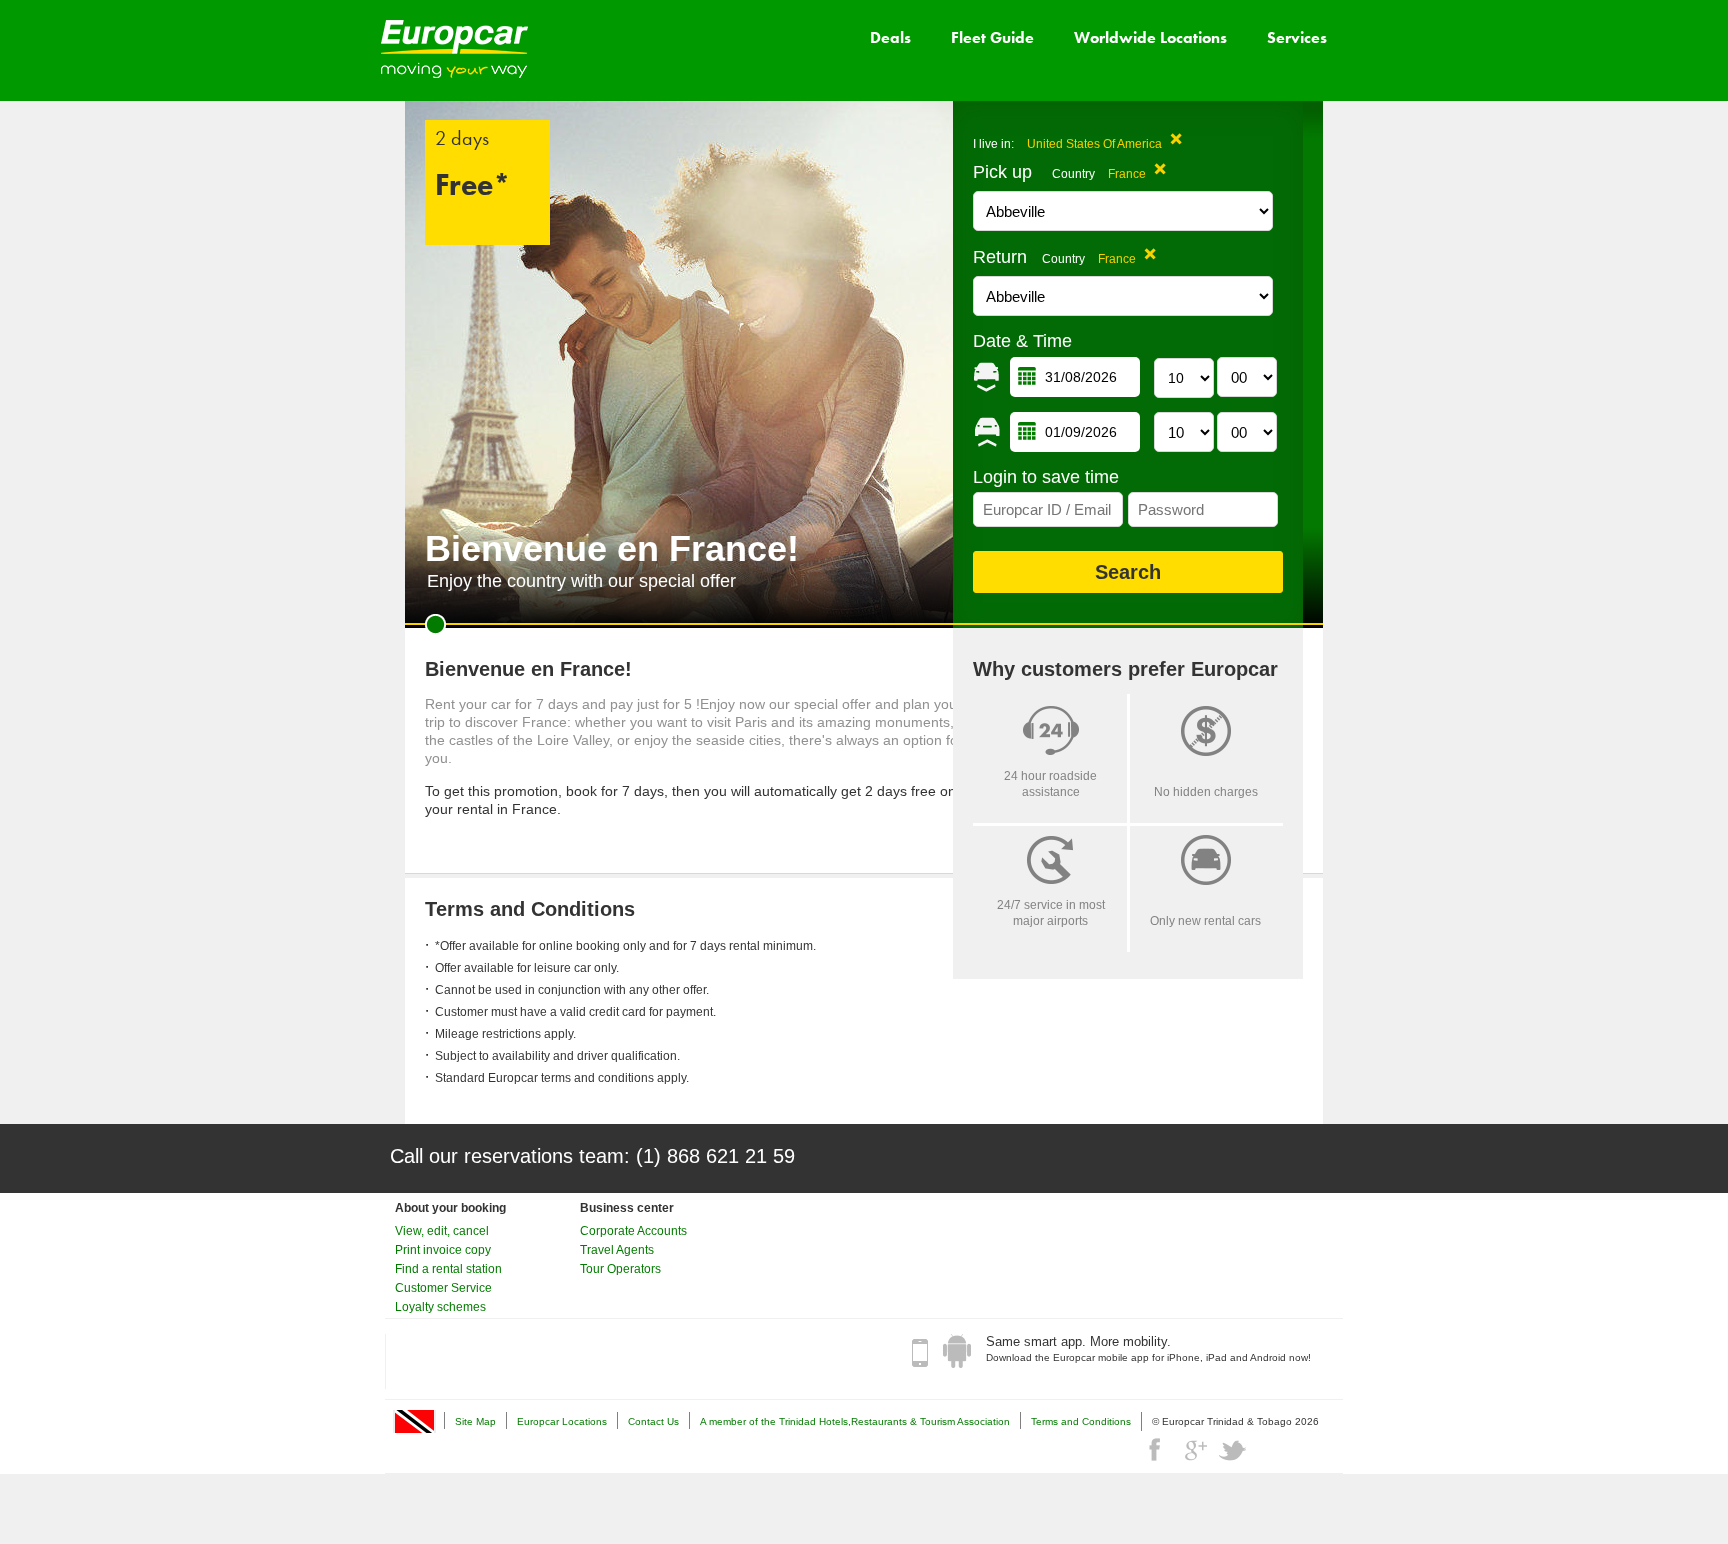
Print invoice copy (443, 1250)
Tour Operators (620, 1269)
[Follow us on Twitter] (1233, 1450)
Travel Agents (617, 1250)
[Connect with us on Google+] (1195, 1450)
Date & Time (1022, 341)
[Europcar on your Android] (957, 1352)
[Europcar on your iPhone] (920, 1352)
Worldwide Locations (1150, 37)
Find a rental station (448, 1269)
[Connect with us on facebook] (1157, 1450)
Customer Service (443, 1288)
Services (1297, 37)
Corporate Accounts (633, 1231)
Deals (890, 37)
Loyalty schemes (440, 1307)
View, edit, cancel (442, 1231)
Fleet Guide (992, 37)
